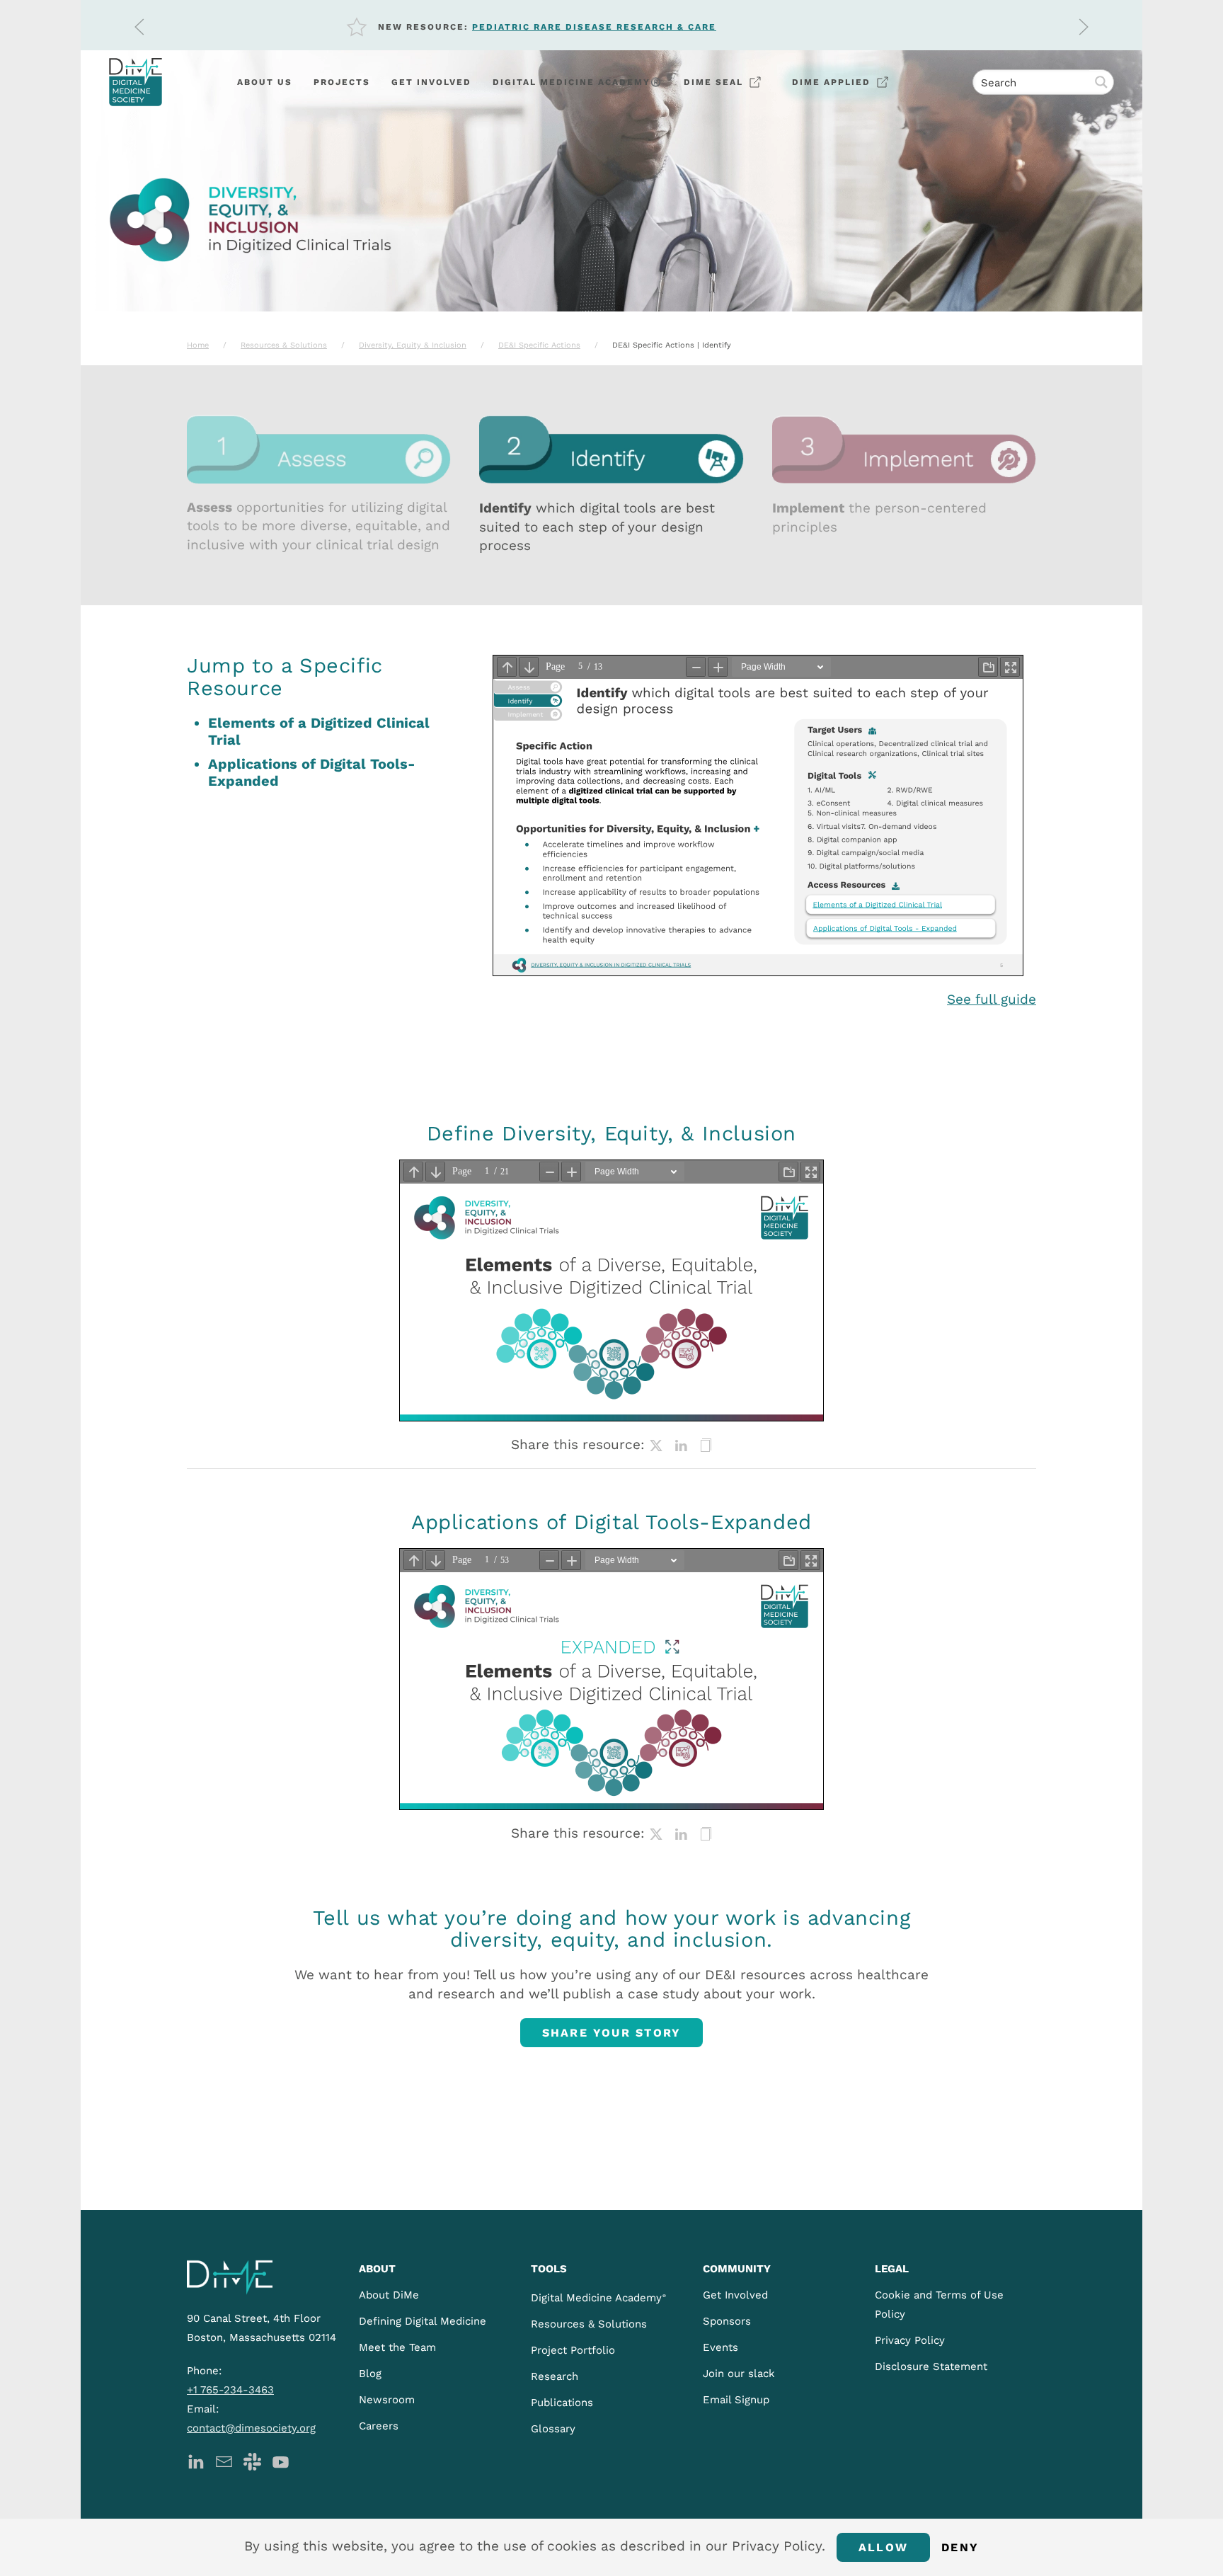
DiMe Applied (831, 82)
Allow (883, 2547)
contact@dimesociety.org (251, 2428)
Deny (960, 2547)
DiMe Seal (713, 82)
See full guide (992, 999)
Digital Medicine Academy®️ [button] (578, 82)
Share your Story (612, 2033)
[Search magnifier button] (1101, 82)
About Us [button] (265, 82)
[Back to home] (136, 82)
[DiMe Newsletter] (224, 2461)
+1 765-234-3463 (230, 2390)
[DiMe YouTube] (281, 2461)
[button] (139, 27)
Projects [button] (342, 82)
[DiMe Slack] (252, 2461)
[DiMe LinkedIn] (196, 2461)
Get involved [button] (431, 82)
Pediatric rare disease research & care (594, 27)
